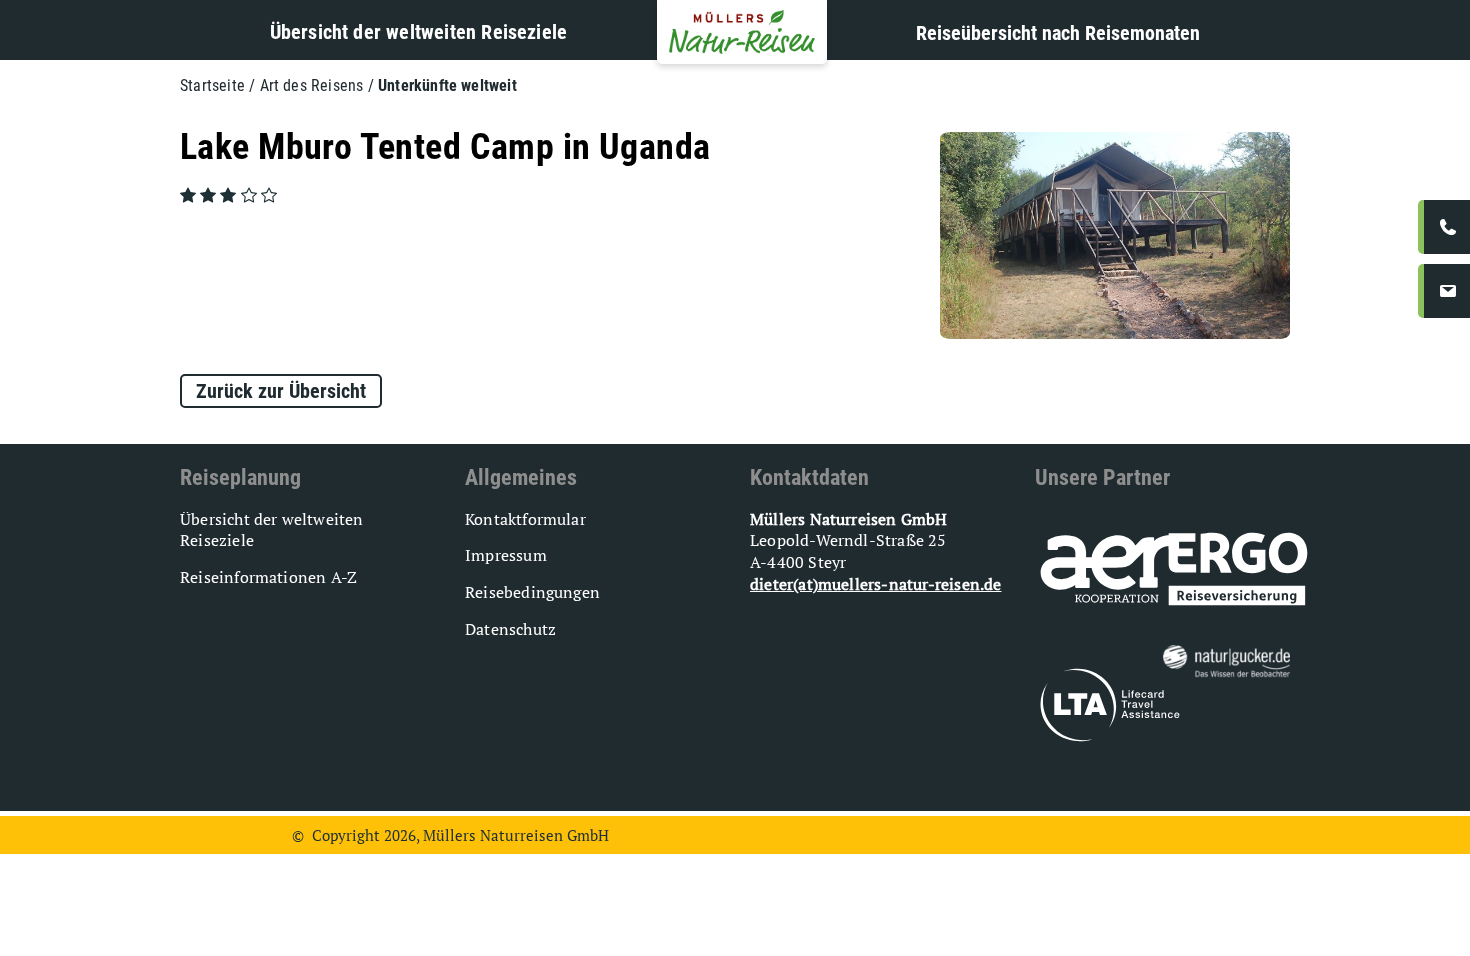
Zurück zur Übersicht (281, 391)
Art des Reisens (312, 85)
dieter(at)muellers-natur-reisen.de (875, 584)
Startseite (212, 85)
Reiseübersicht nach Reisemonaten (1058, 33)
